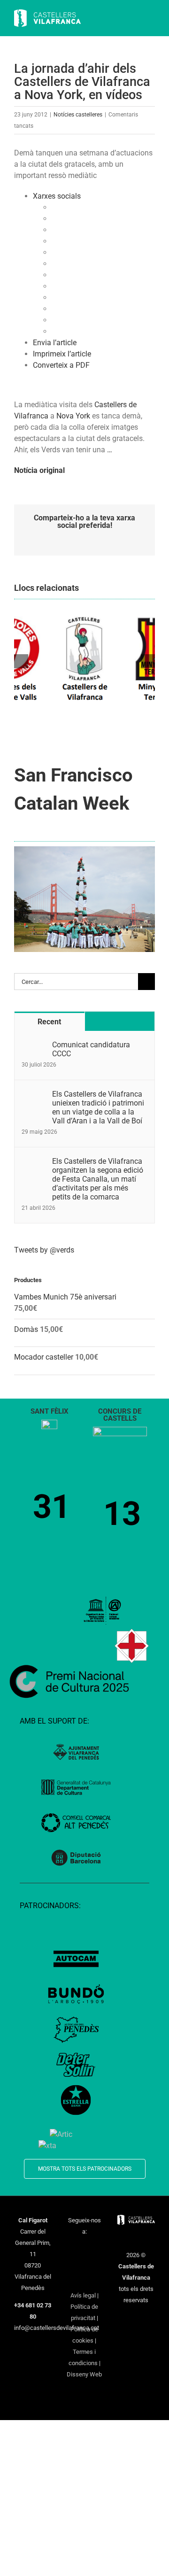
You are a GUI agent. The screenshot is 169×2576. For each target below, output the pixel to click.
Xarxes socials (57, 196)
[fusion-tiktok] (84, 2264)
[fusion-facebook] (72, 2249)
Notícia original (39, 470)
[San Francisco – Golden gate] (84, 850)
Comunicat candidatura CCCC (91, 1049)
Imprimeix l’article (62, 354)
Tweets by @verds (44, 1250)
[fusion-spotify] (97, 2264)
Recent (49, 1022)
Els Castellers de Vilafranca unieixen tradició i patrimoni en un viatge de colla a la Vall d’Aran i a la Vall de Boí (98, 1107)
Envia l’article (55, 343)
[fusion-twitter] (84, 2249)
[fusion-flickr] (84, 2280)
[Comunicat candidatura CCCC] (34, 1046)
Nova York (73, 416)
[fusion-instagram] (97, 2249)
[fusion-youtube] (72, 2264)
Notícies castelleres (78, 115)
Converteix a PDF (61, 365)
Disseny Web (84, 2374)
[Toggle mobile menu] (151, 19)
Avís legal (83, 2295)
